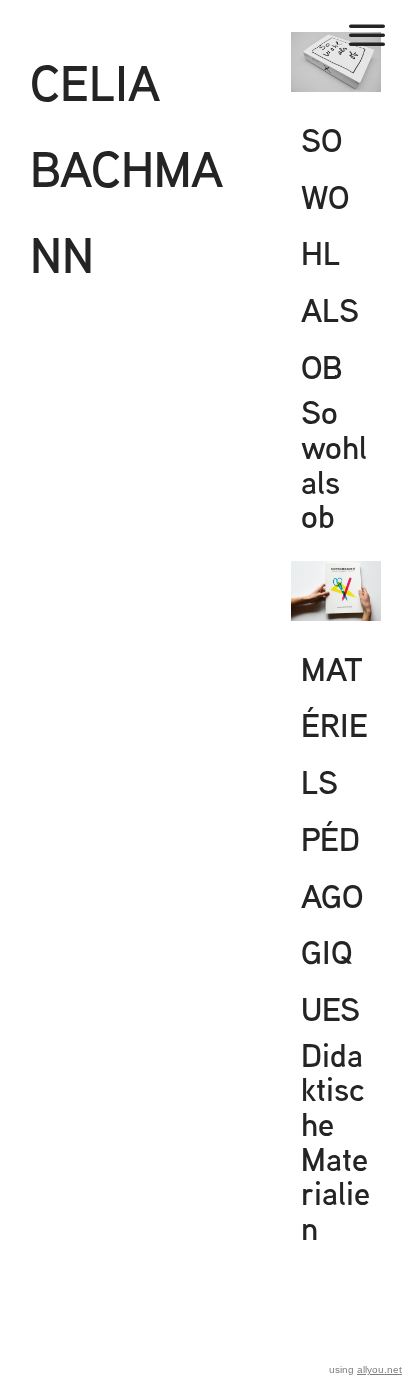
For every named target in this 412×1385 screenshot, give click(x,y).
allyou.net (379, 1369)
